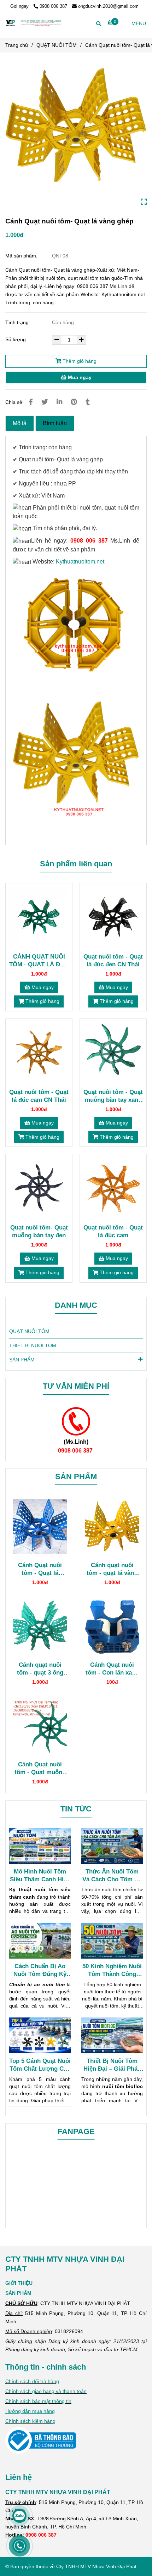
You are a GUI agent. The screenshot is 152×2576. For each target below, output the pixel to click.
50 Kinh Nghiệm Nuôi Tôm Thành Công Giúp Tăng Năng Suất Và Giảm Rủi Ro (112, 1970)
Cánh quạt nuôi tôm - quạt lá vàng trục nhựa (112, 1569)
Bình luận (55, 423)
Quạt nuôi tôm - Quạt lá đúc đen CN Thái (113, 960)
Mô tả (20, 423)
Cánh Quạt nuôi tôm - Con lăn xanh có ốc (112, 1669)
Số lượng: (17, 339)
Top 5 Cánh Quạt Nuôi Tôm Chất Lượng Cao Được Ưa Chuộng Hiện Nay (40, 2065)
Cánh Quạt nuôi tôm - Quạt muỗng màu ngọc (40, 1768)
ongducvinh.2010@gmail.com (108, 6)
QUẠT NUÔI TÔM (57, 45)
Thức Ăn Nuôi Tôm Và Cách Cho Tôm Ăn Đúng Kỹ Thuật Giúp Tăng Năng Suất (112, 1876)
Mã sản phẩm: (22, 256)
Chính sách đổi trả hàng (32, 2381)
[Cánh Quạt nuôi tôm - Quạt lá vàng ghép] (76, 134)
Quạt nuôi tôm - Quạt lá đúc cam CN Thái (39, 1096)
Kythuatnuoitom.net (80, 562)
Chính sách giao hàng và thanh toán (46, 2391)
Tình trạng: (18, 322)
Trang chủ (17, 45)
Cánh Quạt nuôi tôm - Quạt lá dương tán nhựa (40, 1569)
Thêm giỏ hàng (79, 361)
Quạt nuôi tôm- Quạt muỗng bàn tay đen (39, 1231)
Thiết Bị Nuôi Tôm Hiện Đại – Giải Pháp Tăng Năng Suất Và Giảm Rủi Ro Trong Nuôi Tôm (112, 2065)
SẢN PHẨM (22, 1360)
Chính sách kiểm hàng (30, 2421)
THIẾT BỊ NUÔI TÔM (33, 1345)
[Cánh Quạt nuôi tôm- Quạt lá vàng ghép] (34, 23)
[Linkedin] (59, 402)
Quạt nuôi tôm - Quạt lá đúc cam (113, 1231)
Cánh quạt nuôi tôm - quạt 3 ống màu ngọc (40, 1669)
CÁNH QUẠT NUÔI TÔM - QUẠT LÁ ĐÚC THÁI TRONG (39, 961)
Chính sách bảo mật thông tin (38, 2401)
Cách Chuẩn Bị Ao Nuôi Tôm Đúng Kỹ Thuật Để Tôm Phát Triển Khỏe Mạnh (40, 1970)
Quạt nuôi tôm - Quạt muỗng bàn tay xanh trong (113, 1096)
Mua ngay (79, 377)
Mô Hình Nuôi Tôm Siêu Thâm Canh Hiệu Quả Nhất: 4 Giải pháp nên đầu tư (40, 1876)
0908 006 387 (53, 6)
